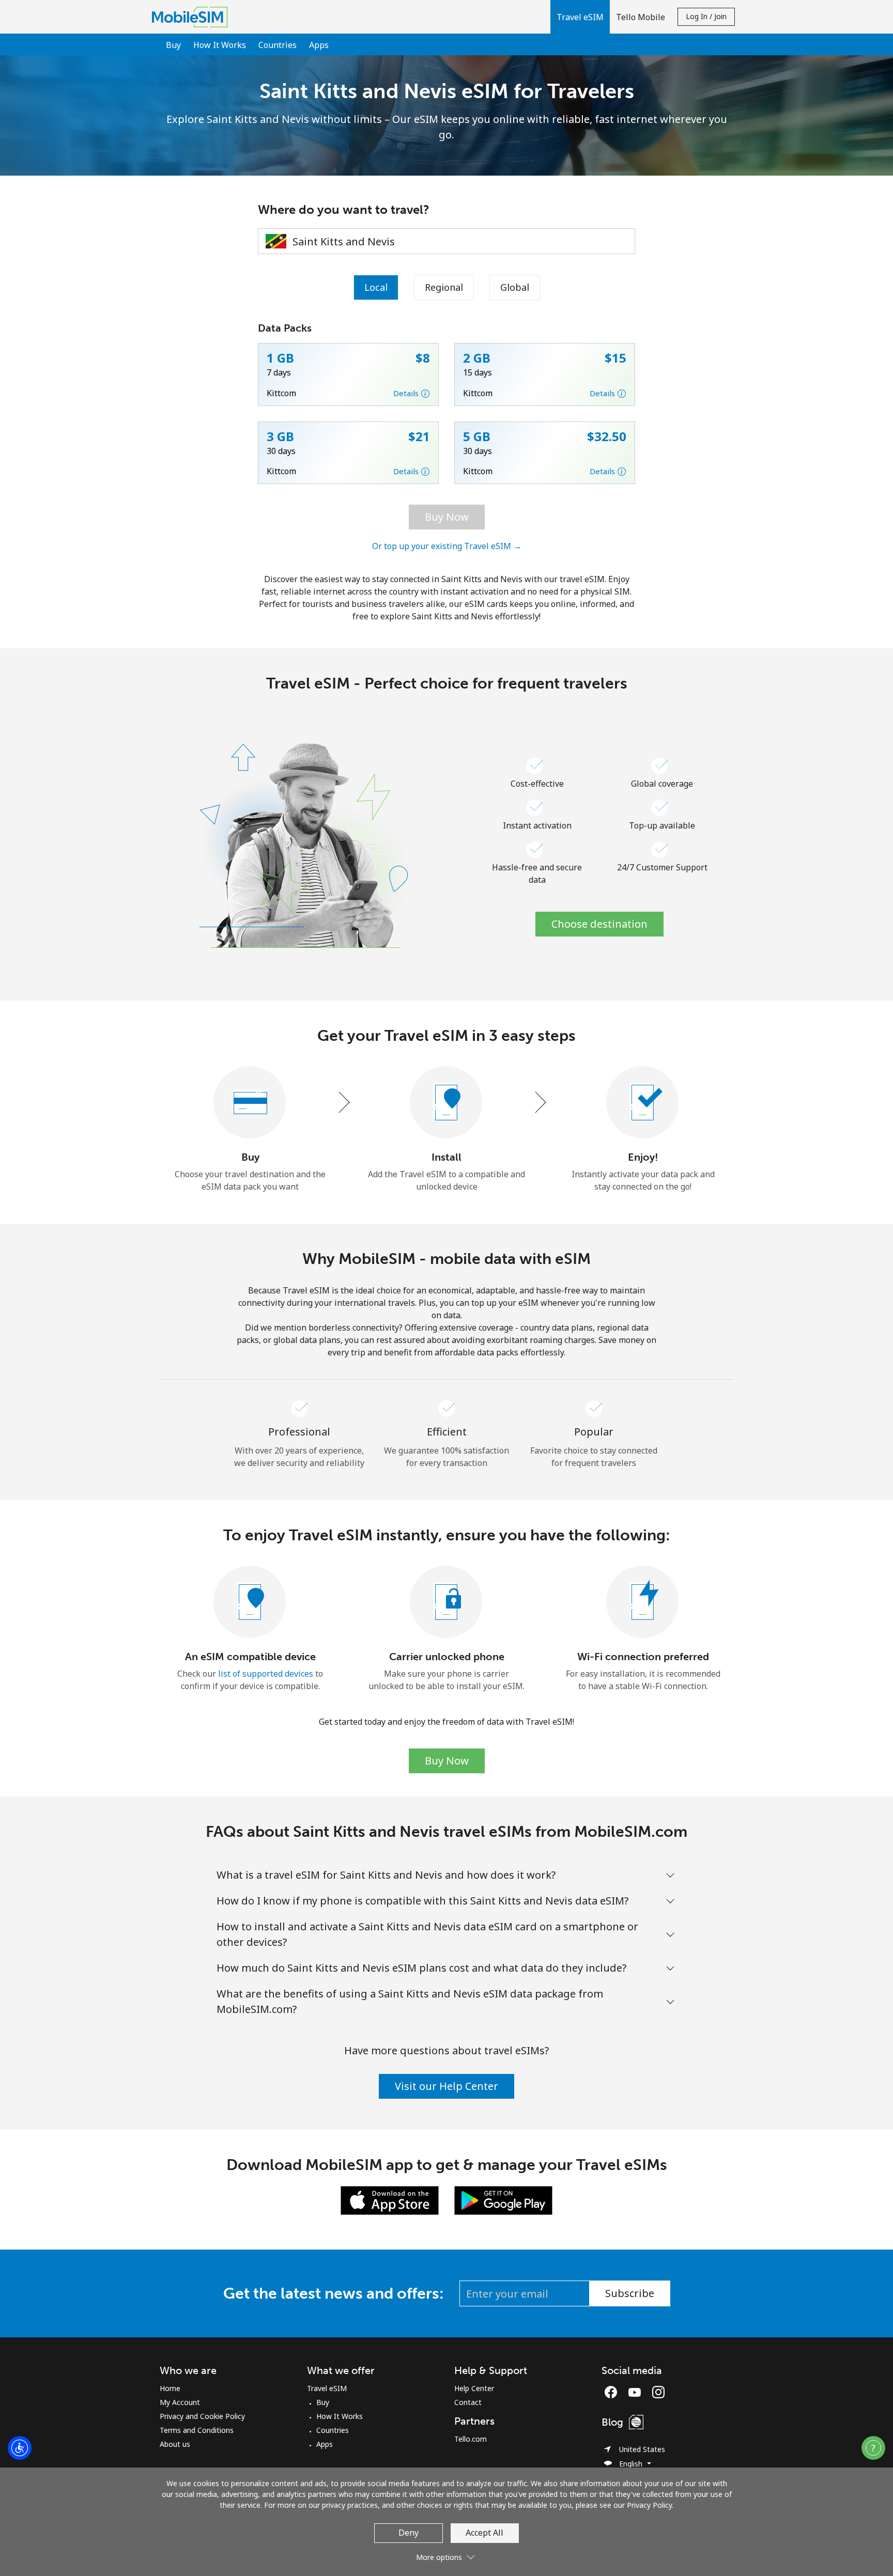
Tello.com (471, 2439)
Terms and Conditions (197, 2430)
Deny (409, 2533)
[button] (580, 17)
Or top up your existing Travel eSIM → (447, 546)
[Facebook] (613, 2392)
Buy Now (447, 517)
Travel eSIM (327, 2388)
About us (175, 2444)
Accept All (484, 2533)
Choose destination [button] (599, 924)
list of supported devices (266, 1674)
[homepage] (193, 17)
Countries (278, 45)
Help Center (474, 2388)
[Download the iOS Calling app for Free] (390, 2200)
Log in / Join (706, 16)
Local (376, 287)
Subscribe (630, 2293)
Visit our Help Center (446, 2086)
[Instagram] (658, 2392)
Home (170, 2388)
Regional (444, 287)
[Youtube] (637, 2392)
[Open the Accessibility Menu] (20, 2448)
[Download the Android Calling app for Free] (503, 2200)
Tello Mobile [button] (641, 17)
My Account (180, 2402)
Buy (173, 45)
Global (515, 287)
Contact (468, 2402)
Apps (319, 45)
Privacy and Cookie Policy (202, 2416)
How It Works (220, 45)
